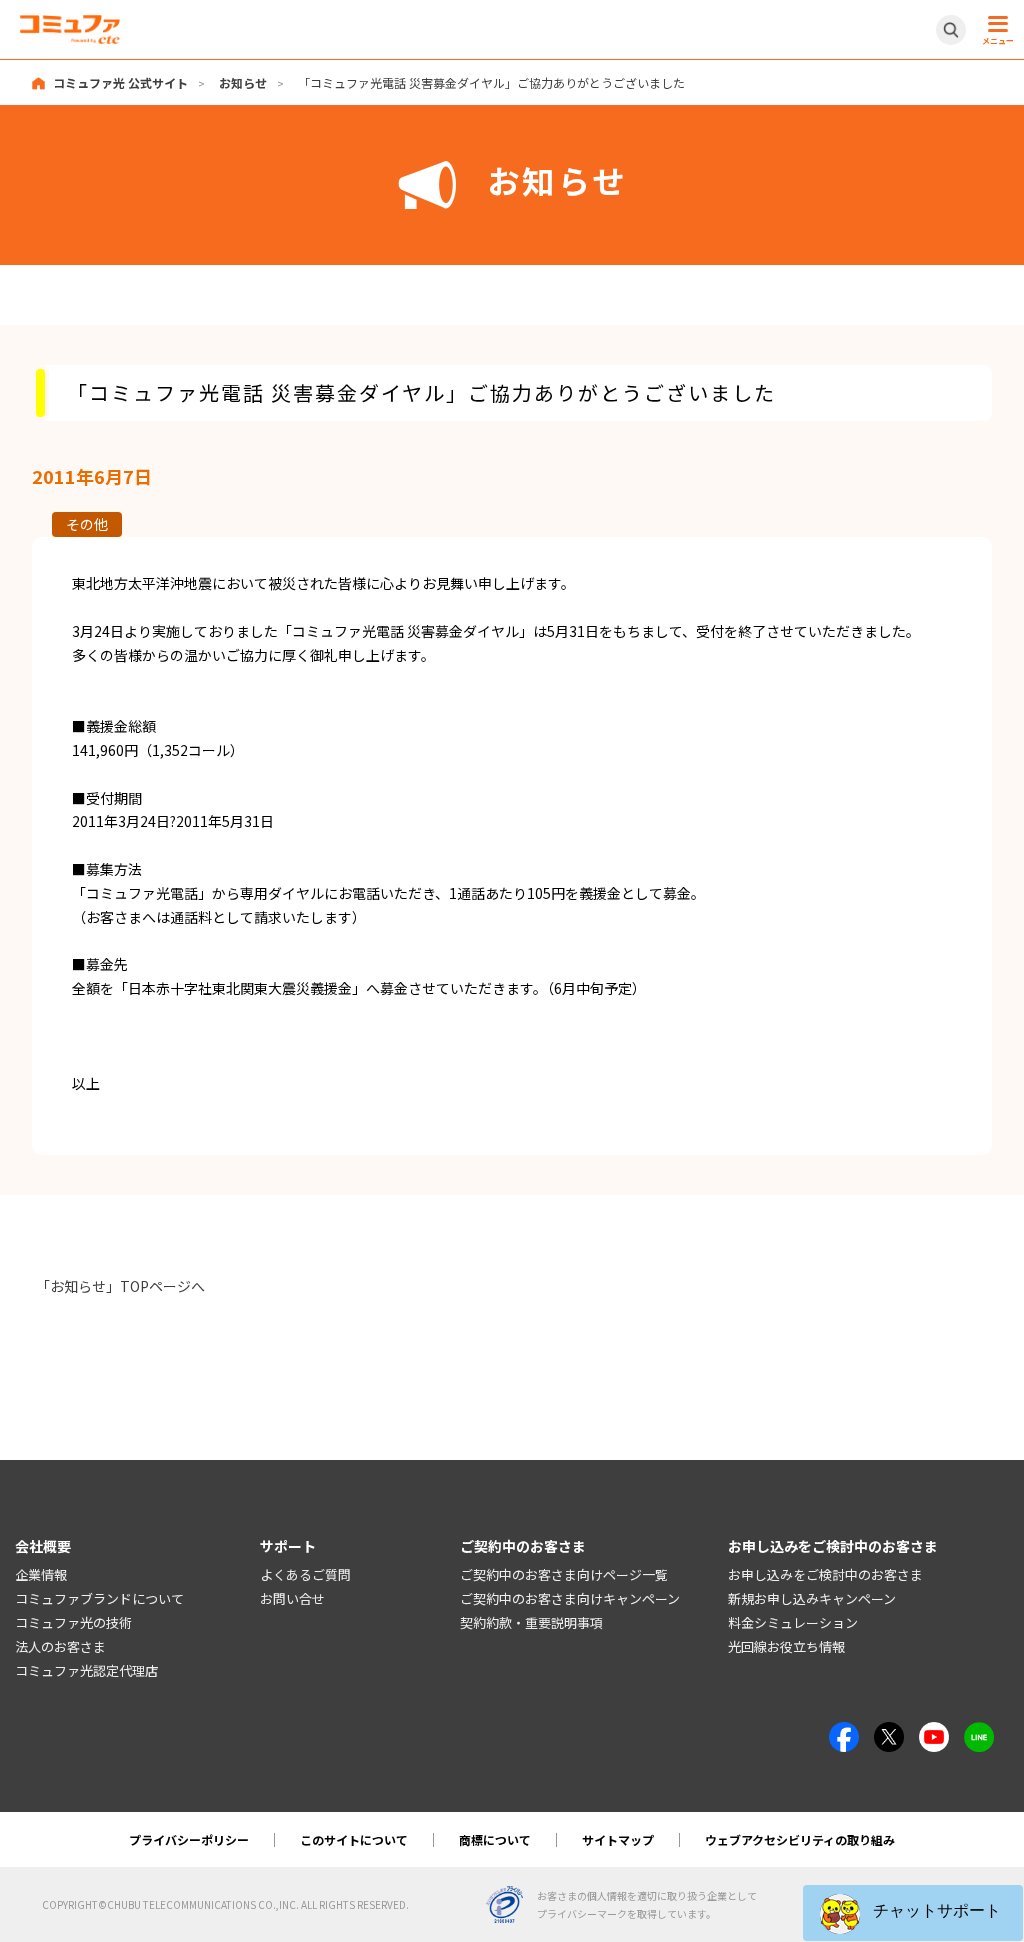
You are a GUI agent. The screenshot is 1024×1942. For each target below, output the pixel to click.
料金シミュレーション (793, 1622)
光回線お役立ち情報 (786, 1646)
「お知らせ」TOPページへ (120, 1286)
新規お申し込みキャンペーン (812, 1598)
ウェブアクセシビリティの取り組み (800, 1839)
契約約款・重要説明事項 (531, 1622)
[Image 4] (934, 1733)
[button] (913, 1913)
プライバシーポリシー (189, 1839)
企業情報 (41, 1574)
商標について (495, 1839)
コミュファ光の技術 (73, 1622)
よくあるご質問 (305, 1574)
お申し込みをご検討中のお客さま (825, 1574)
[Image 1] (844, 1733)
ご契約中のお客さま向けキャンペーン (570, 1598)
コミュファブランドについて (99, 1598)
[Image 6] (979, 1733)
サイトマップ (618, 1839)
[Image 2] (889, 1733)
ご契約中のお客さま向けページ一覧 (564, 1574)
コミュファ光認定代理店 (86, 1670)
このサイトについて (354, 1839)
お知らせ (243, 82)
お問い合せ (292, 1598)
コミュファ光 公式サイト (120, 82)
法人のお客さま (60, 1646)
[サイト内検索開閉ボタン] (951, 30)
